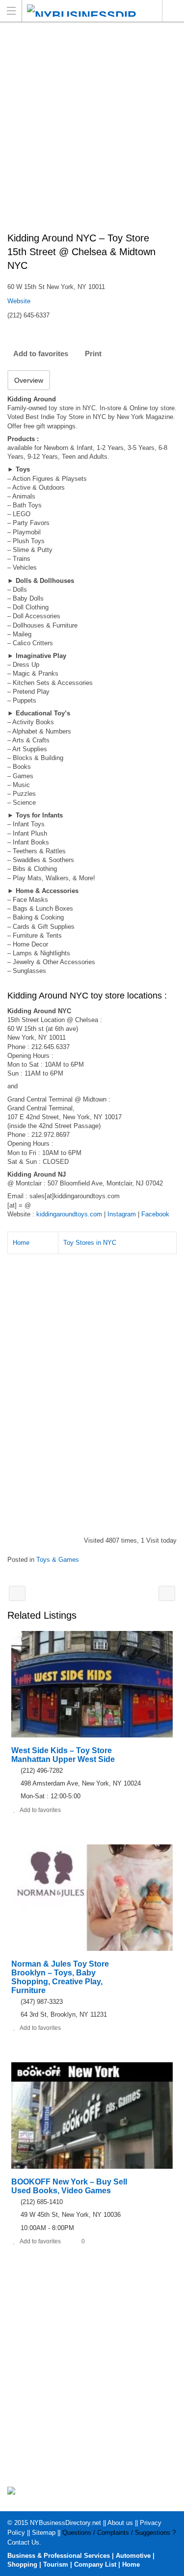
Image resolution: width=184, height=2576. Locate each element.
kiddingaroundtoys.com (69, 1214)
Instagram (122, 1214)
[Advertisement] (92, 132)
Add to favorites (41, 354)
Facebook (155, 1214)
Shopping (22, 2564)
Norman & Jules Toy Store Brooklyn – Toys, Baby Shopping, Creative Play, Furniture (60, 1977)
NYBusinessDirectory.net (66, 2523)
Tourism (56, 2564)
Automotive (133, 2556)
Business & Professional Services (59, 2556)
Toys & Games (58, 1560)
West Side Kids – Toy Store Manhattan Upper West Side (63, 1755)
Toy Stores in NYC (90, 1243)
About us (120, 2523)
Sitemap (44, 2533)
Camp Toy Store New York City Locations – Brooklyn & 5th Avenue (17, 1593)
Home (21, 1243)
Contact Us (23, 2542)
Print (93, 354)
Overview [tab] (29, 380)
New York (173, 11)
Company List (95, 2564)
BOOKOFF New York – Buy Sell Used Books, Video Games (69, 2186)
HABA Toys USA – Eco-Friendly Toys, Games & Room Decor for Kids (167, 1593)
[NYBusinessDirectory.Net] (83, 11)
